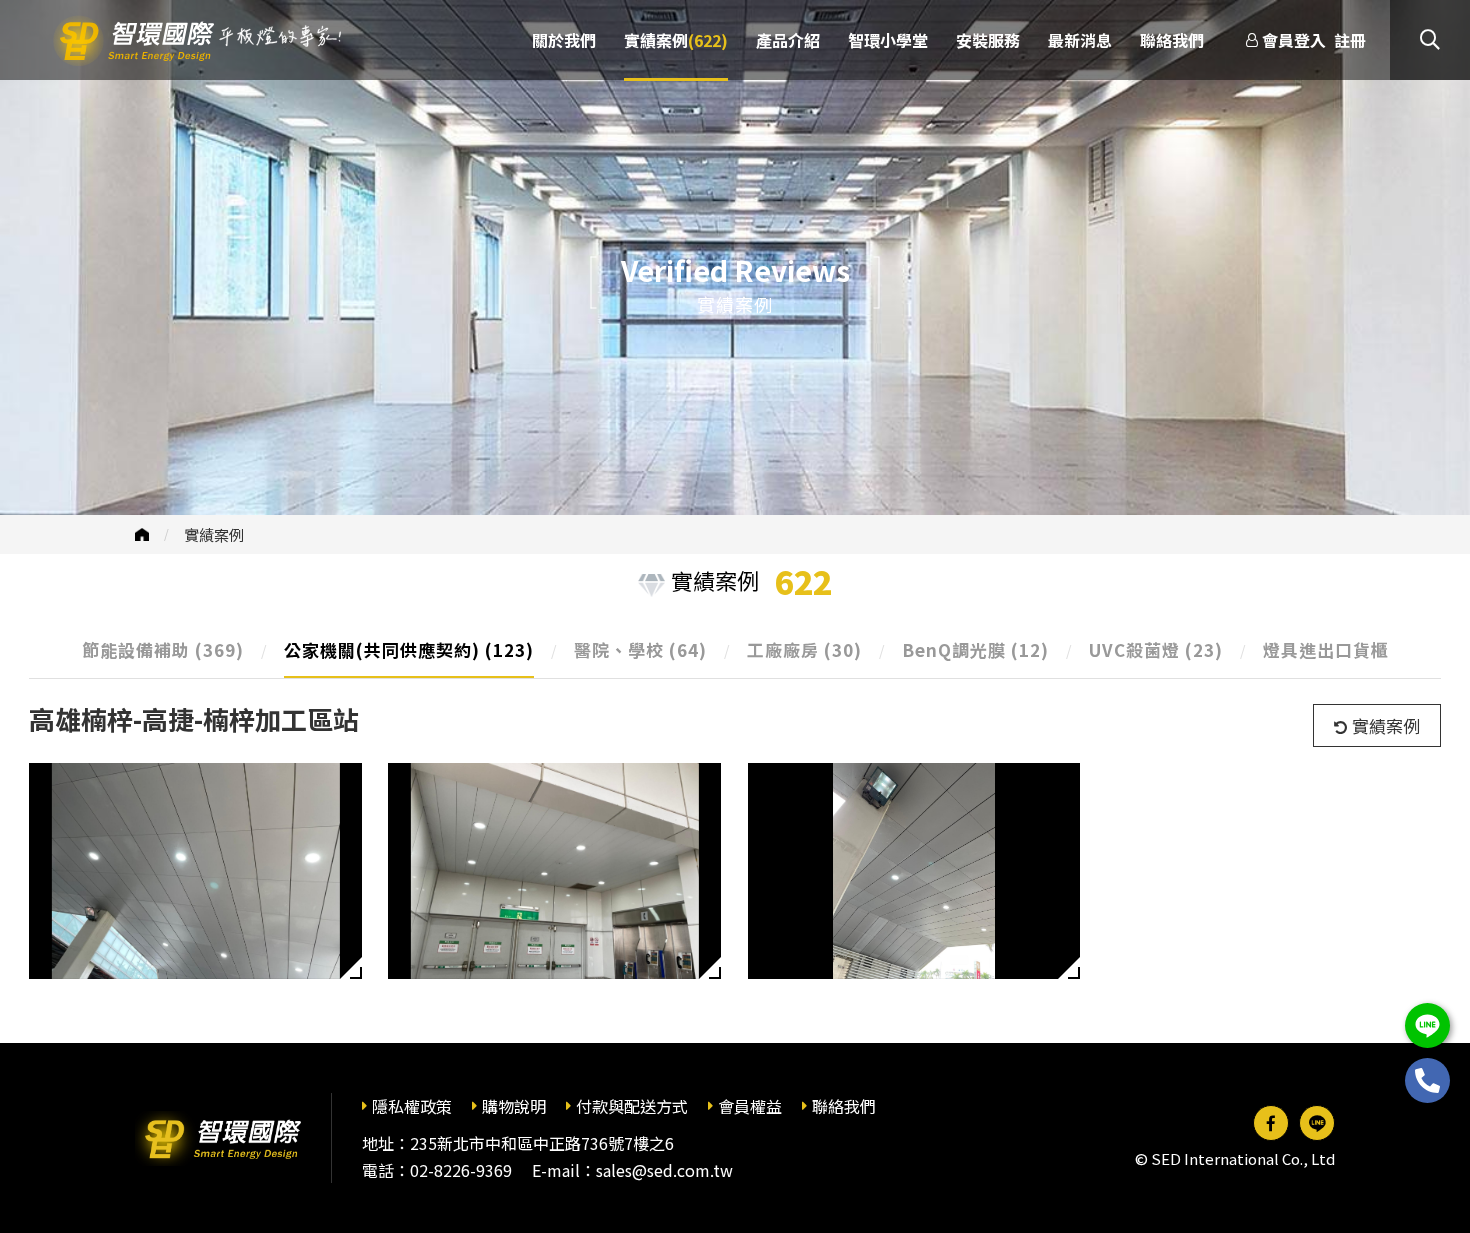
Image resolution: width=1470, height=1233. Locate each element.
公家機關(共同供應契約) (409, 649)
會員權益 (750, 1106)
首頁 (142, 534)
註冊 (1350, 40)
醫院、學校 (640, 649)
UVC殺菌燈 (1156, 649)
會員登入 (1294, 40)
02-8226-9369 (461, 1170)
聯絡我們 (844, 1106)
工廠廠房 (804, 649)
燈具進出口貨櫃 (1326, 649)
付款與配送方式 (632, 1106)
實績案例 (214, 534)
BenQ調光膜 (975, 649)
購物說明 (514, 1106)
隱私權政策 (412, 1106)
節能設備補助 (163, 649)
